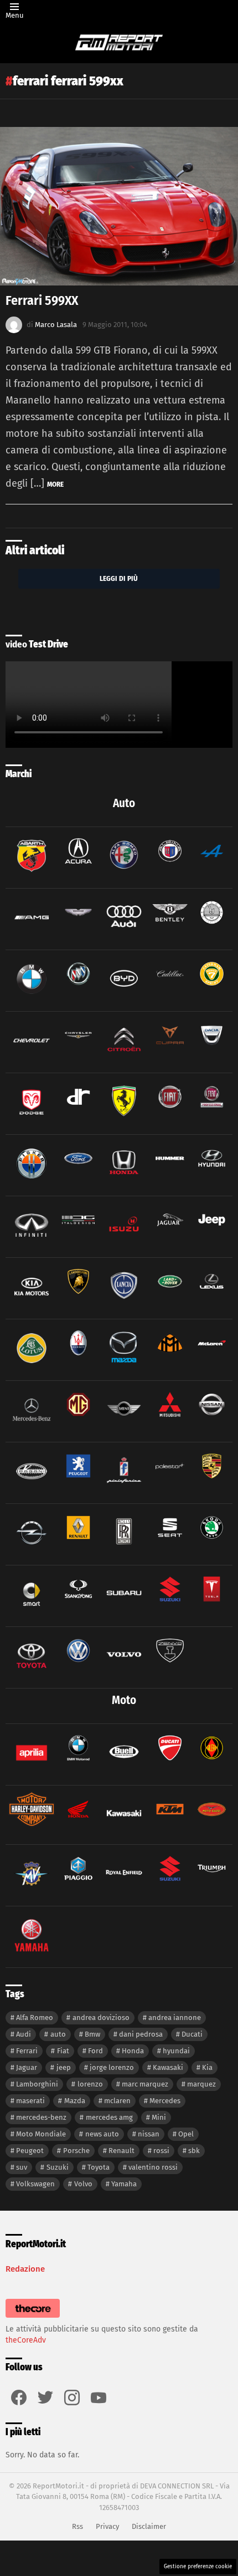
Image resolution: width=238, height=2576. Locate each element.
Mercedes (165, 2101)
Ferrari (27, 2051)
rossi (161, 2151)
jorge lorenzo (112, 2067)
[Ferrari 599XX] (119, 206)
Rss (77, 2526)
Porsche (76, 2151)
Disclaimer (149, 2526)
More (55, 484)
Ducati (192, 2034)
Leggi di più (119, 578)
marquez (201, 2084)
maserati (30, 2101)
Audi (24, 2034)
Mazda (75, 2101)
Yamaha (124, 2184)
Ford (95, 2051)
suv (22, 2167)
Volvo (83, 2184)
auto (58, 2034)
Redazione (25, 2269)
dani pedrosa (141, 2034)
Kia (207, 2067)
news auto (102, 2134)
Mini (159, 2117)
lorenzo (90, 2084)
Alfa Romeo (35, 2018)
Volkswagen (35, 2184)
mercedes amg (109, 2117)
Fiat (63, 2051)
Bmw (92, 2034)
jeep (64, 2067)
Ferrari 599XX (42, 300)
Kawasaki (168, 2067)
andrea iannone (175, 2018)
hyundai (176, 2051)
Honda (133, 2051)
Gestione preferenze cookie (198, 2567)
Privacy (107, 2526)
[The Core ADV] (33, 2318)
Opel (186, 2134)
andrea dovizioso (101, 2018)
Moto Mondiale (41, 2134)
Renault (121, 2151)
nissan (149, 2134)
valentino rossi (153, 2167)
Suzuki (58, 2167)
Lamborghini (37, 2084)
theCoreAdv (26, 2340)
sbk (194, 2151)
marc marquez (145, 2084)
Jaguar (27, 2067)
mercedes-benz (41, 2117)
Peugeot (30, 2151)
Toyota (99, 2167)
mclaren (117, 2101)
